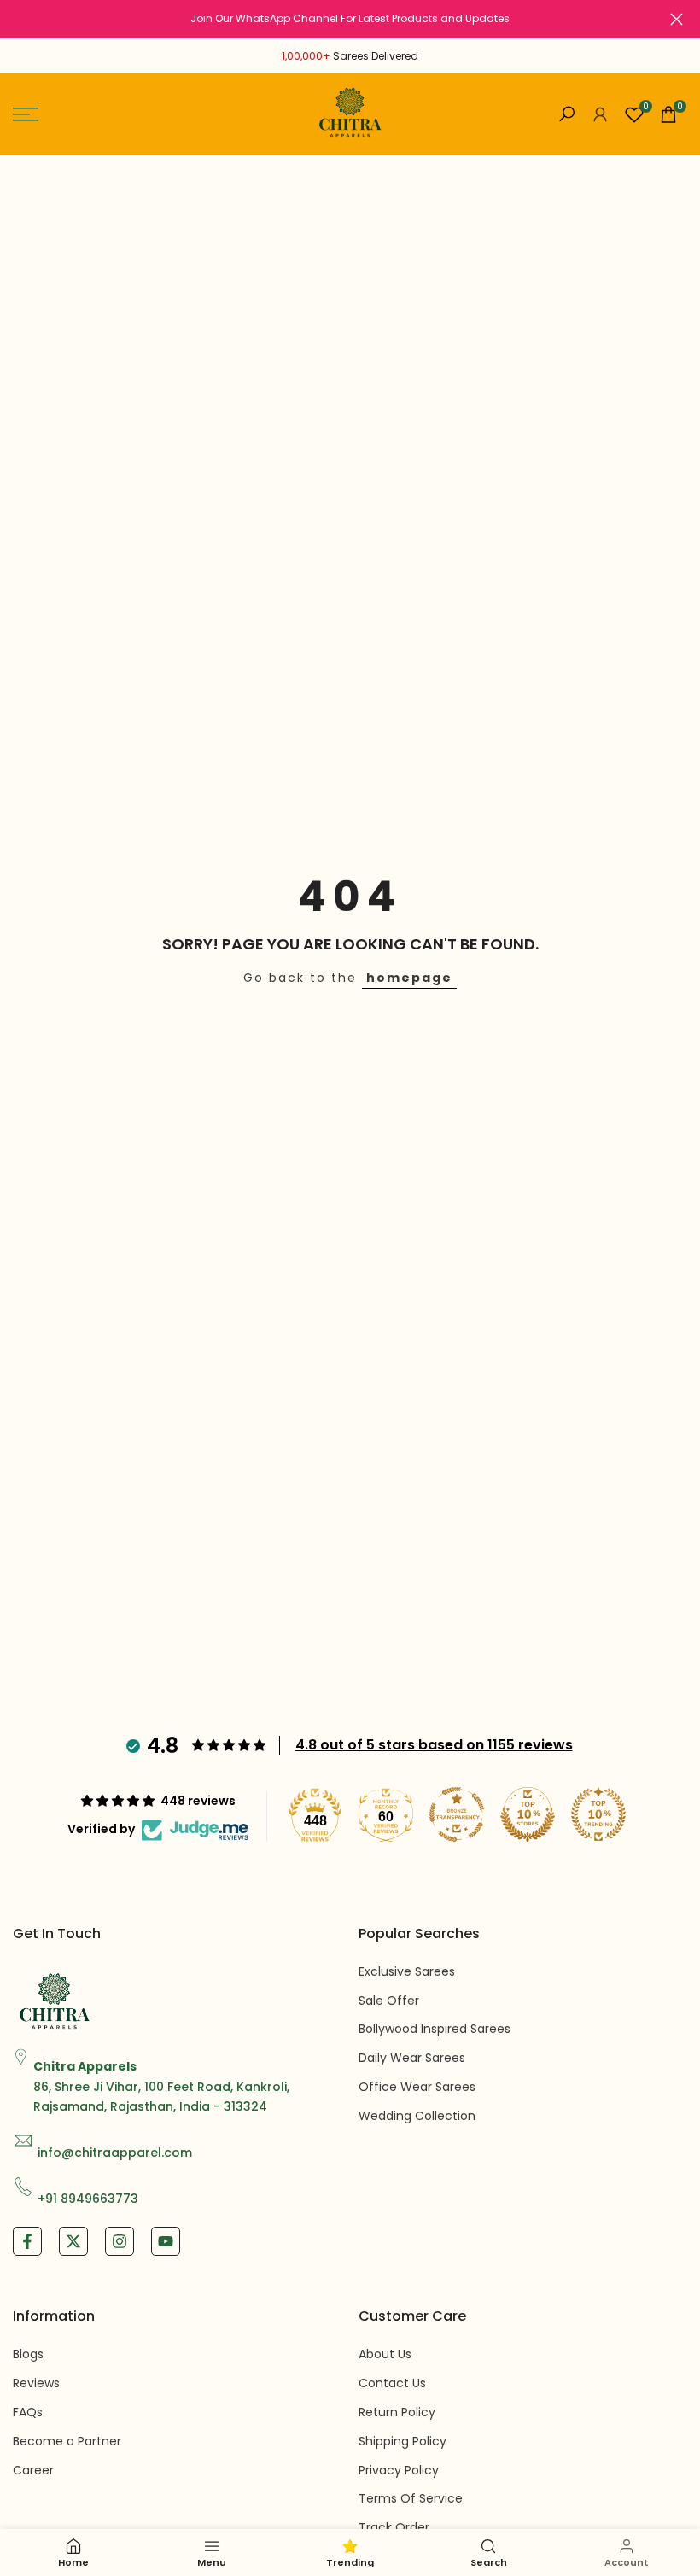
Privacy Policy (399, 2470)
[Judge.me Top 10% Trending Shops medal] (598, 1814)
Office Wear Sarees (417, 2087)
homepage (409, 978)
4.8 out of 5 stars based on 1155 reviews (434, 1745)
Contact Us (392, 2383)
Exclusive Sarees (407, 1971)
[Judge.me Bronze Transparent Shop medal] (457, 1814)
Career (33, 2470)
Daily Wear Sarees (412, 2058)
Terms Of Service (411, 2498)
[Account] (600, 114)
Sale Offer (389, 2001)
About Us (385, 2354)
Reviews (36, 2383)
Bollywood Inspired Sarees (435, 2029)
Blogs (28, 2354)
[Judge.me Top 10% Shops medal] (528, 1814)
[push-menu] (26, 114)
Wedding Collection (417, 2116)
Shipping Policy (402, 2441)
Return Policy (397, 2412)
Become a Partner (67, 2441)
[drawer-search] (567, 114)
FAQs (28, 2412)
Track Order (394, 2527)
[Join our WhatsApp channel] (350, 19)
